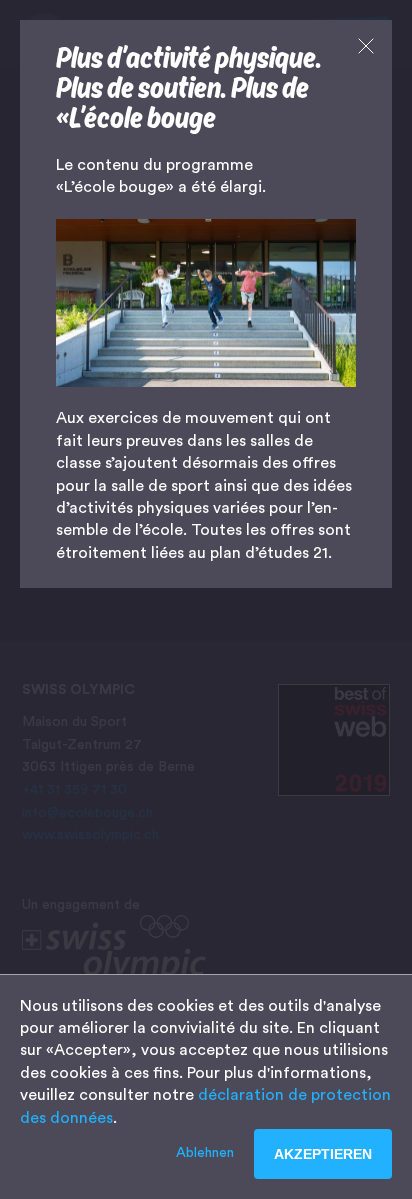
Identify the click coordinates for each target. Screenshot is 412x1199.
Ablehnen (205, 1153)
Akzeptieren (323, 1154)
